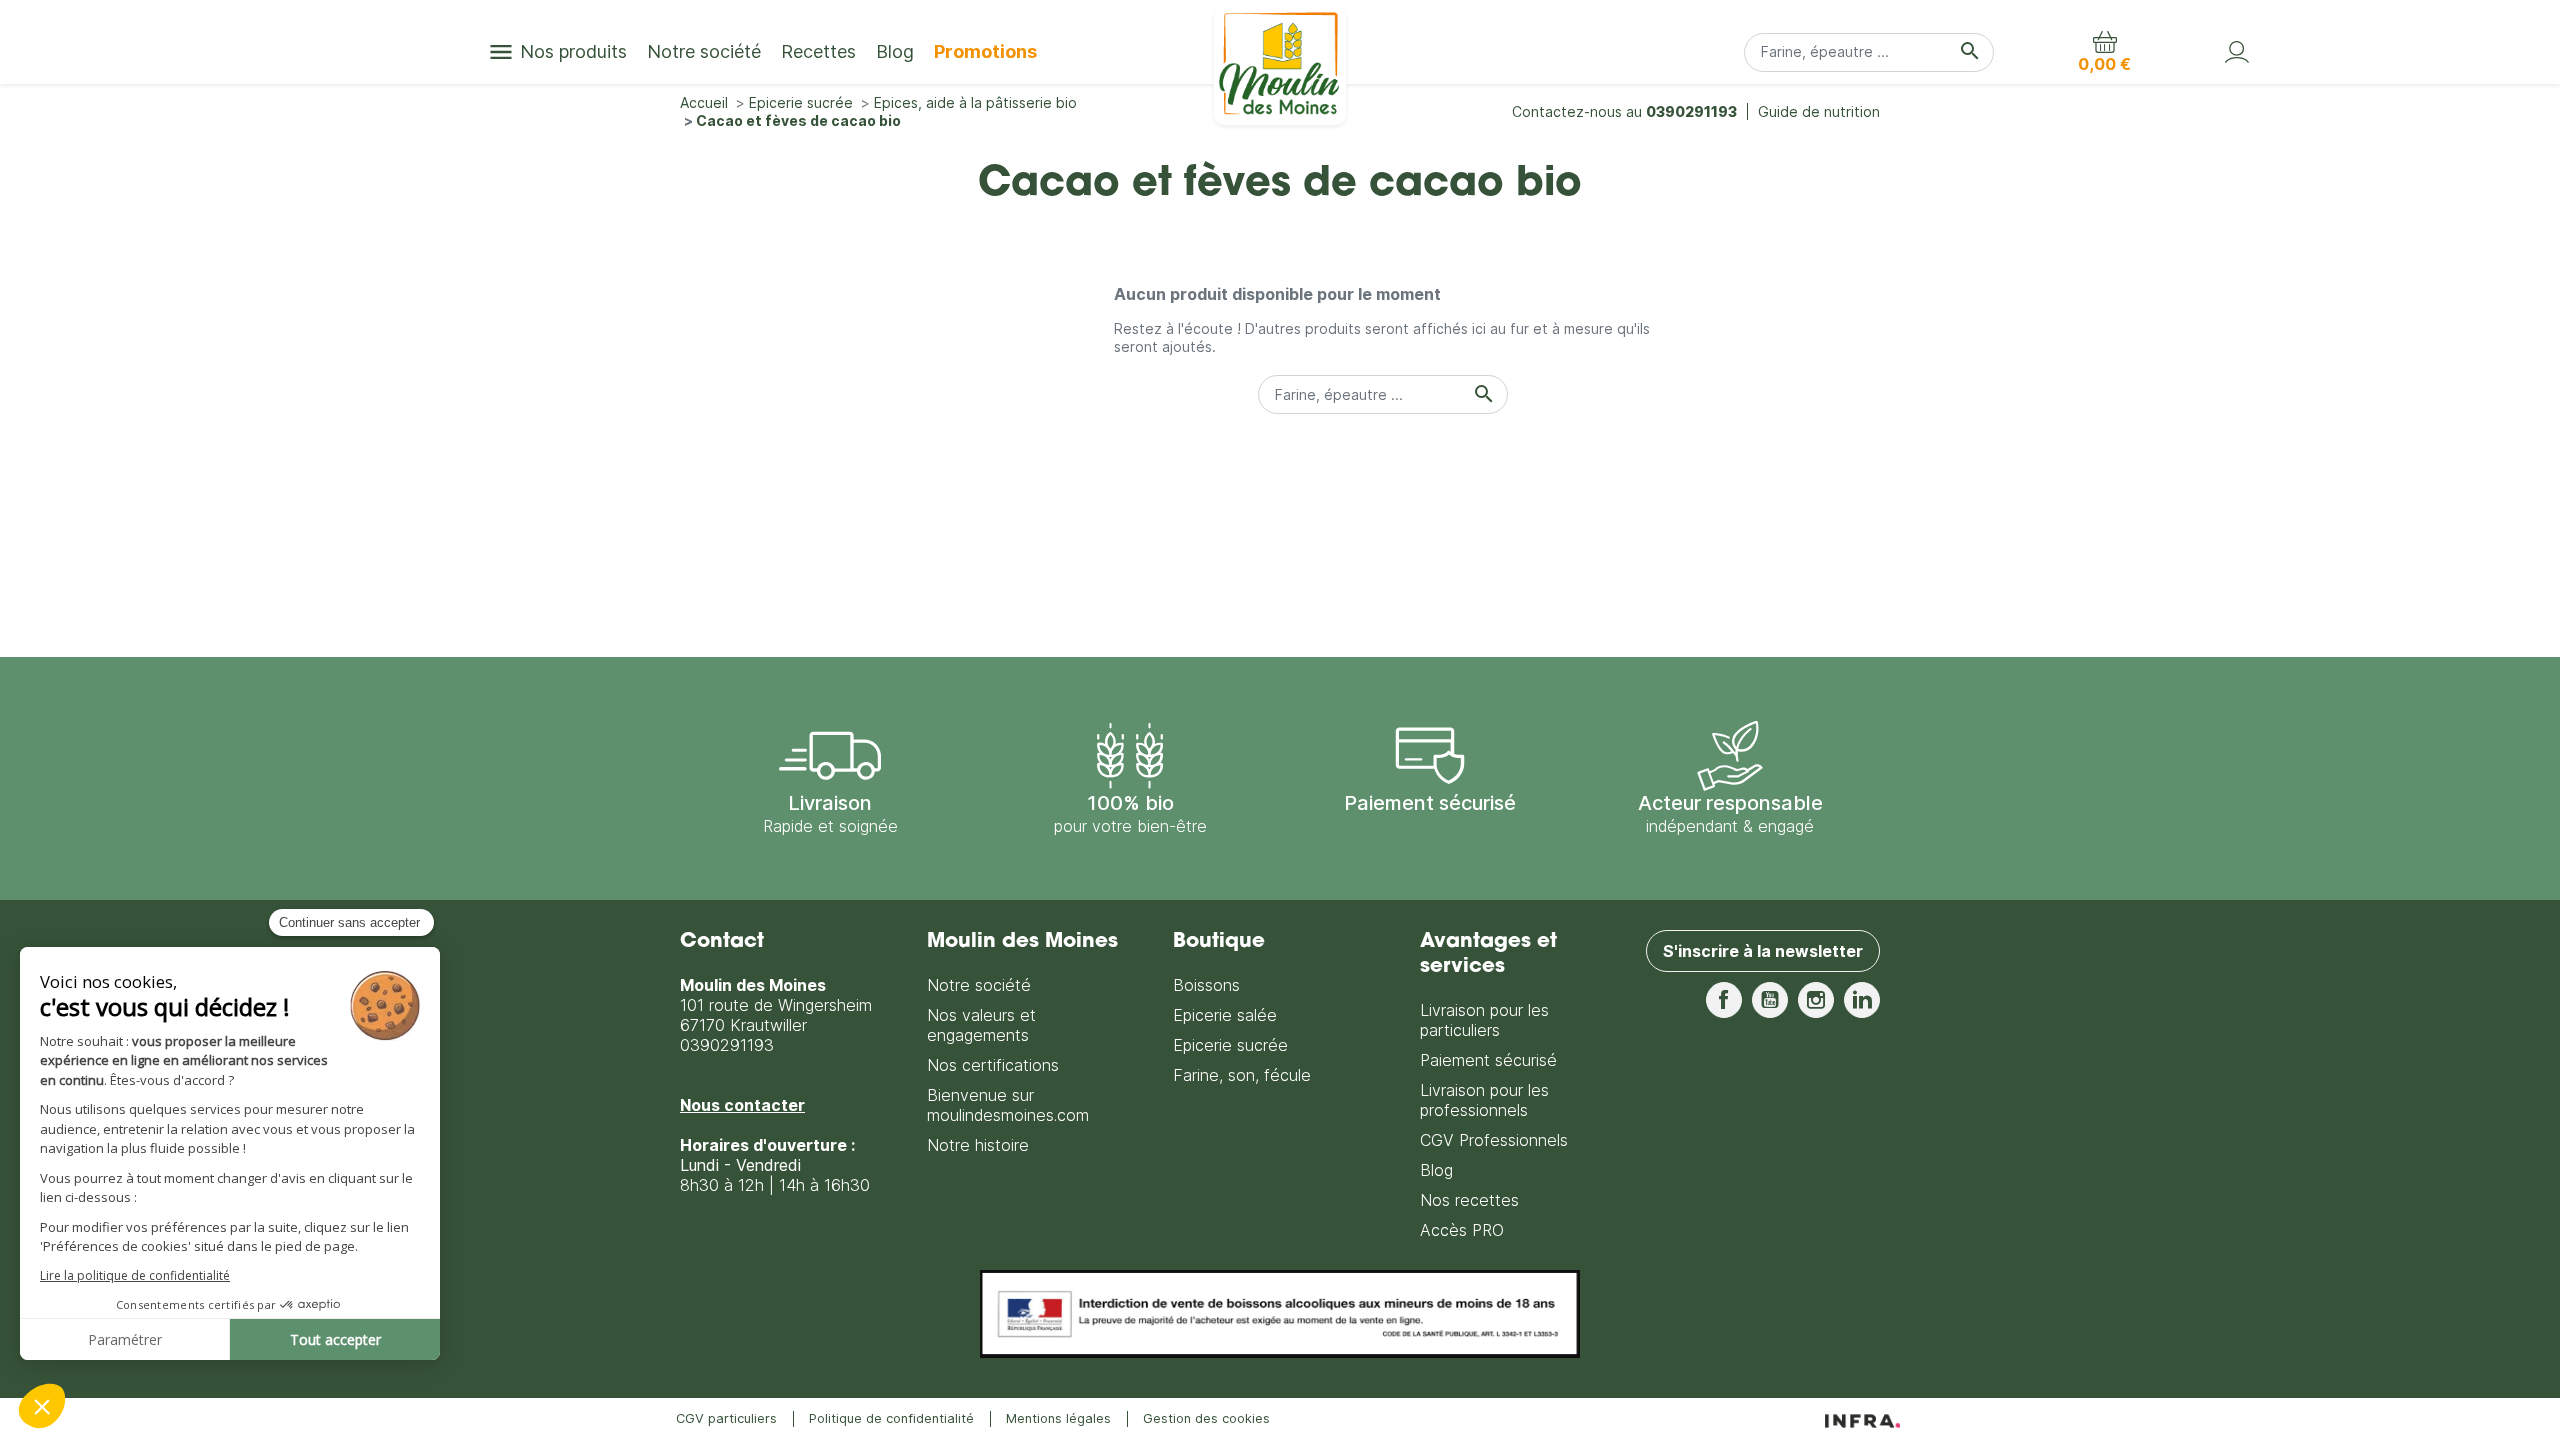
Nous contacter (742, 1105)
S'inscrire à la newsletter (1763, 951)
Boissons (1206, 985)
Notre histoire (978, 1145)
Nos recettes (1469, 1200)
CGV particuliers (726, 1418)
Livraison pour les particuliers (1484, 1020)
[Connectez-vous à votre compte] (2237, 52)
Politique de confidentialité (891, 1418)
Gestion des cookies (1206, 1418)
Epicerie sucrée (1230, 1045)
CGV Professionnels (1494, 1140)
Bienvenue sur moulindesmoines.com (1008, 1105)
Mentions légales (1058, 1418)
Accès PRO (1462, 1230)
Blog (1436, 1170)
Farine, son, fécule (1242, 1075)
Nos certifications (993, 1065)
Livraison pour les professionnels (1484, 1100)
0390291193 (1691, 111)
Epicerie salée (1225, 1015)
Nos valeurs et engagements (981, 1025)
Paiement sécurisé (1488, 1060)
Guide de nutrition (1819, 111)
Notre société (979, 985)
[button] (2104, 52)
